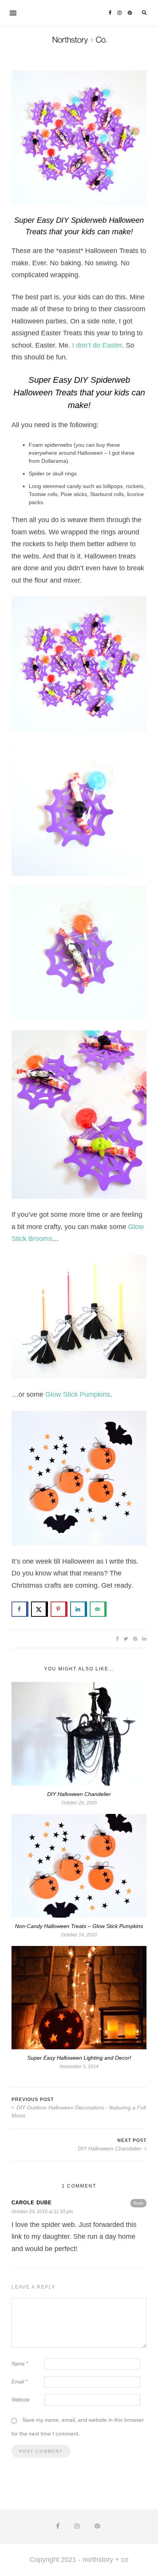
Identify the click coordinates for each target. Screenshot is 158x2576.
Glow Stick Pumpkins (78, 1394)
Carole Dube (32, 2203)
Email (20, 2382)
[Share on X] (39, 1609)
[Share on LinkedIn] (79, 1609)
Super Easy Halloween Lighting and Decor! (79, 2058)
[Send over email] (98, 1609)
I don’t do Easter (97, 345)
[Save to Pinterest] (59, 1609)
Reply (138, 2203)
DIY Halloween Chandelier (79, 1794)
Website (21, 2400)
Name (20, 2364)
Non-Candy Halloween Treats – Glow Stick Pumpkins (79, 1926)
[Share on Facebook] (20, 1609)
